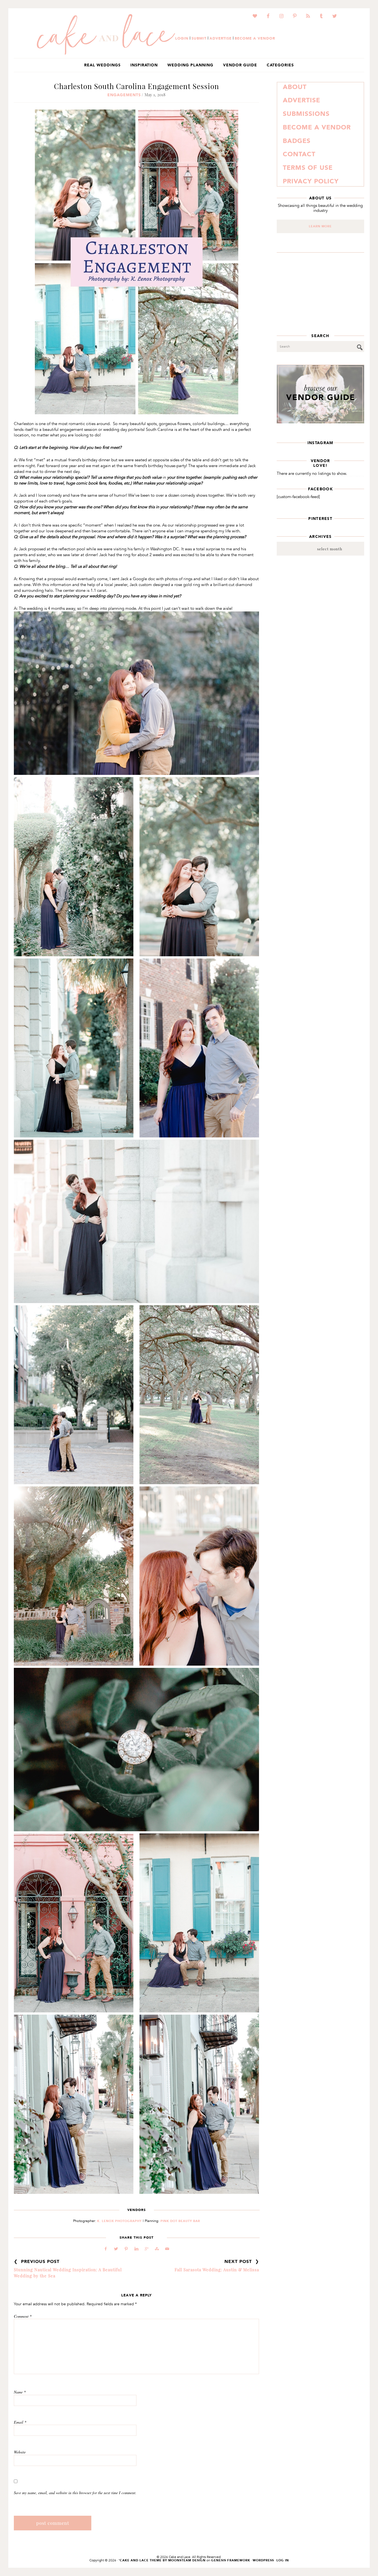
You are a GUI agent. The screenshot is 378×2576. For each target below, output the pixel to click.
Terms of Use (308, 168)
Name (20, 2392)
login (182, 38)
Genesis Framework (231, 2560)
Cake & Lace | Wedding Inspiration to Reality (106, 35)
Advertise (301, 100)
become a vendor (255, 38)
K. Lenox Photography (119, 2221)
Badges (297, 141)
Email (20, 2422)
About (295, 87)
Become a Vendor (317, 127)
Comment (23, 2316)
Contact (299, 154)
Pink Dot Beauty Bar (180, 2221)
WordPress (263, 2560)
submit (199, 38)
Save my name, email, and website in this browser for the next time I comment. (75, 2493)
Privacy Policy (311, 181)
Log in (283, 2560)
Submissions (306, 114)
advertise (221, 38)
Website (20, 2452)
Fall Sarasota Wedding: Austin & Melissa (217, 2270)
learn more (320, 226)
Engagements (124, 95)
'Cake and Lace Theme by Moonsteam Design (162, 2560)
